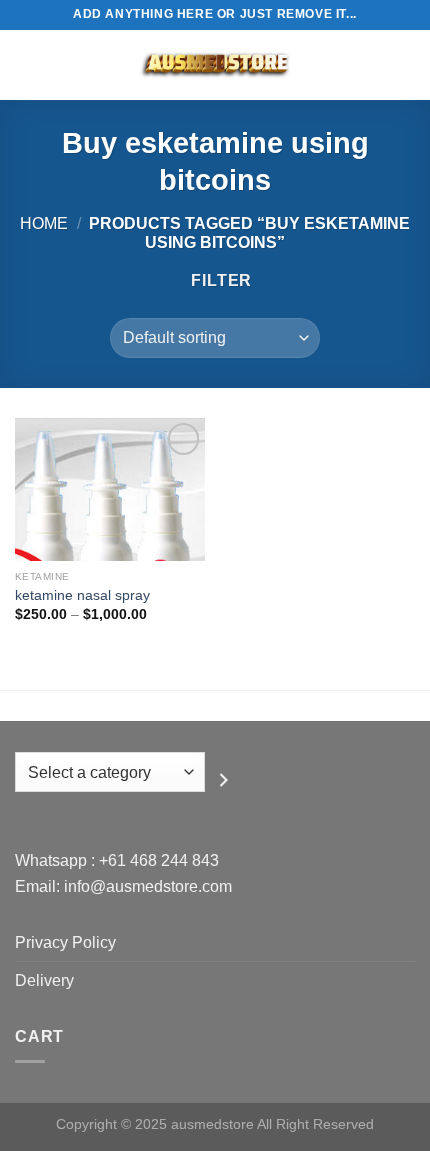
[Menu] (27, 64)
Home (44, 223)
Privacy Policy (65, 942)
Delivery (44, 980)
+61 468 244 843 (159, 860)
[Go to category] (224, 780)
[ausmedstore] (215, 65)
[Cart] (405, 65)
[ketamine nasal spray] (110, 489)
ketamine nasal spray (82, 595)
